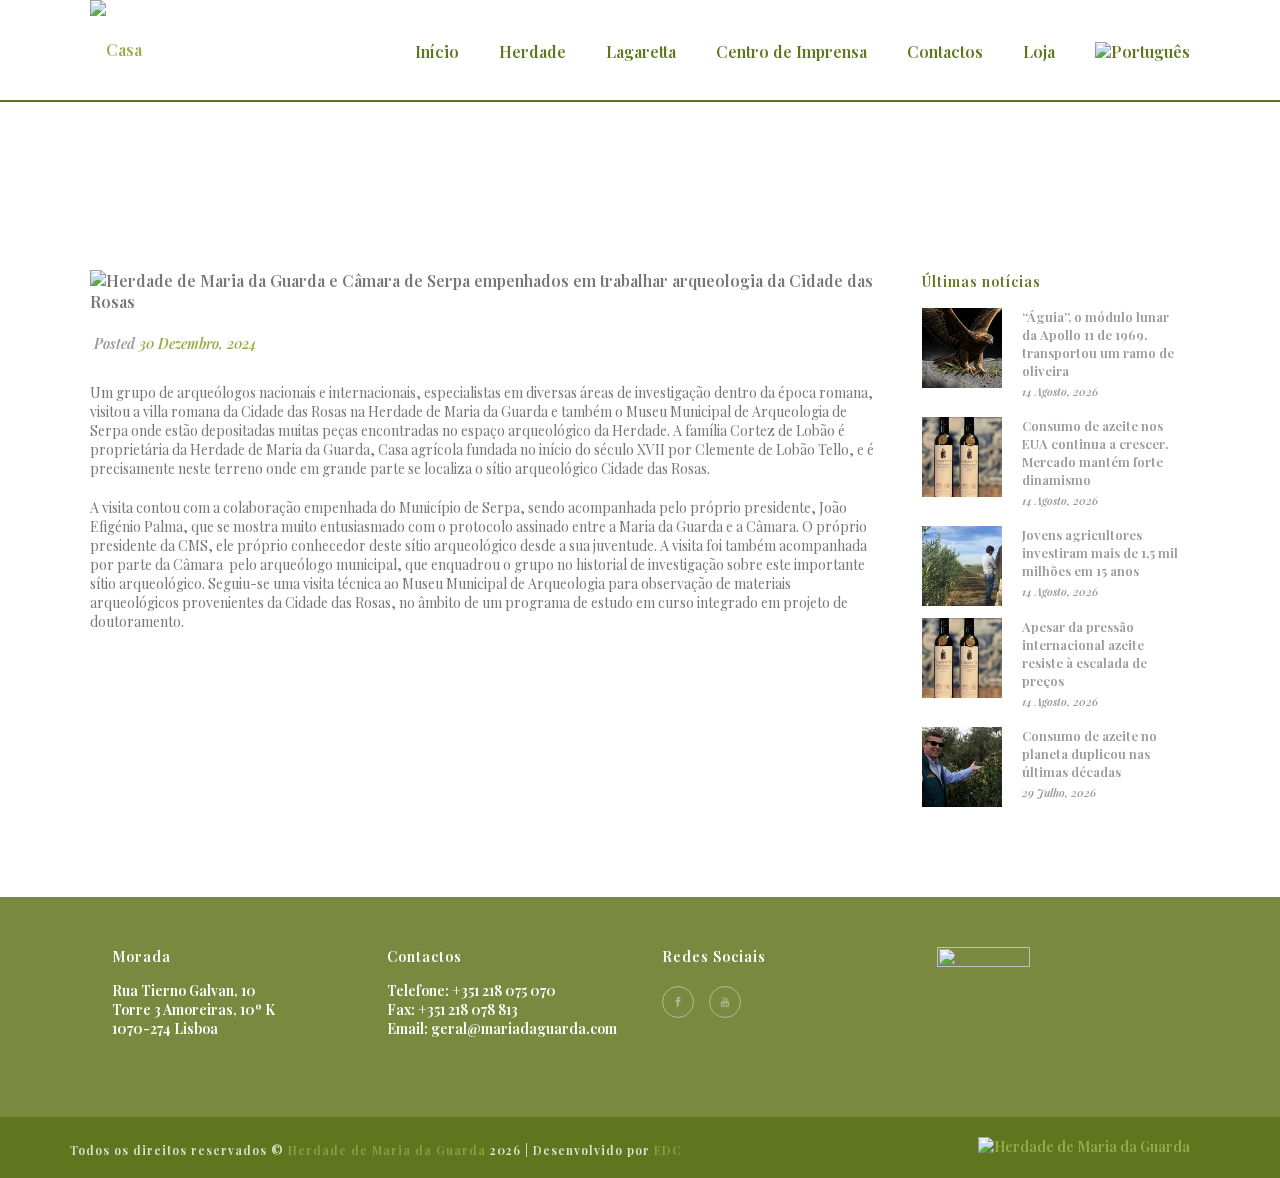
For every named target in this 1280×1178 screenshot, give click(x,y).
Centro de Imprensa (791, 51)
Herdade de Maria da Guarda (387, 1150)
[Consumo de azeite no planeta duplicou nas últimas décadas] (962, 767)
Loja (1039, 51)
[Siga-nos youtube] (725, 1002)
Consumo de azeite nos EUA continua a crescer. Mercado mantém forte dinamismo (1095, 452)
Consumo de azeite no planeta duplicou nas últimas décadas (1089, 753)
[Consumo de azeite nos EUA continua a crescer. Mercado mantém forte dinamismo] (962, 457)
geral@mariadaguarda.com (524, 1028)
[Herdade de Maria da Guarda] (1084, 1144)
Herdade (532, 51)
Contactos (945, 51)
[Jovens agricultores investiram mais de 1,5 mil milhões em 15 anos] (962, 566)
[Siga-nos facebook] (678, 1002)
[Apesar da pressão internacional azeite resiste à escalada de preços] (962, 658)
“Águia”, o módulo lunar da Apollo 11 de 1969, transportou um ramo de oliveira (1098, 343)
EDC (668, 1150)
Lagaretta (641, 51)
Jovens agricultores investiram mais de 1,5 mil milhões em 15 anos (1100, 552)
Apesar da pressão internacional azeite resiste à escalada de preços (1084, 653)
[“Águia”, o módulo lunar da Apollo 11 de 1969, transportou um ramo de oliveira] (962, 348)
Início (437, 51)
